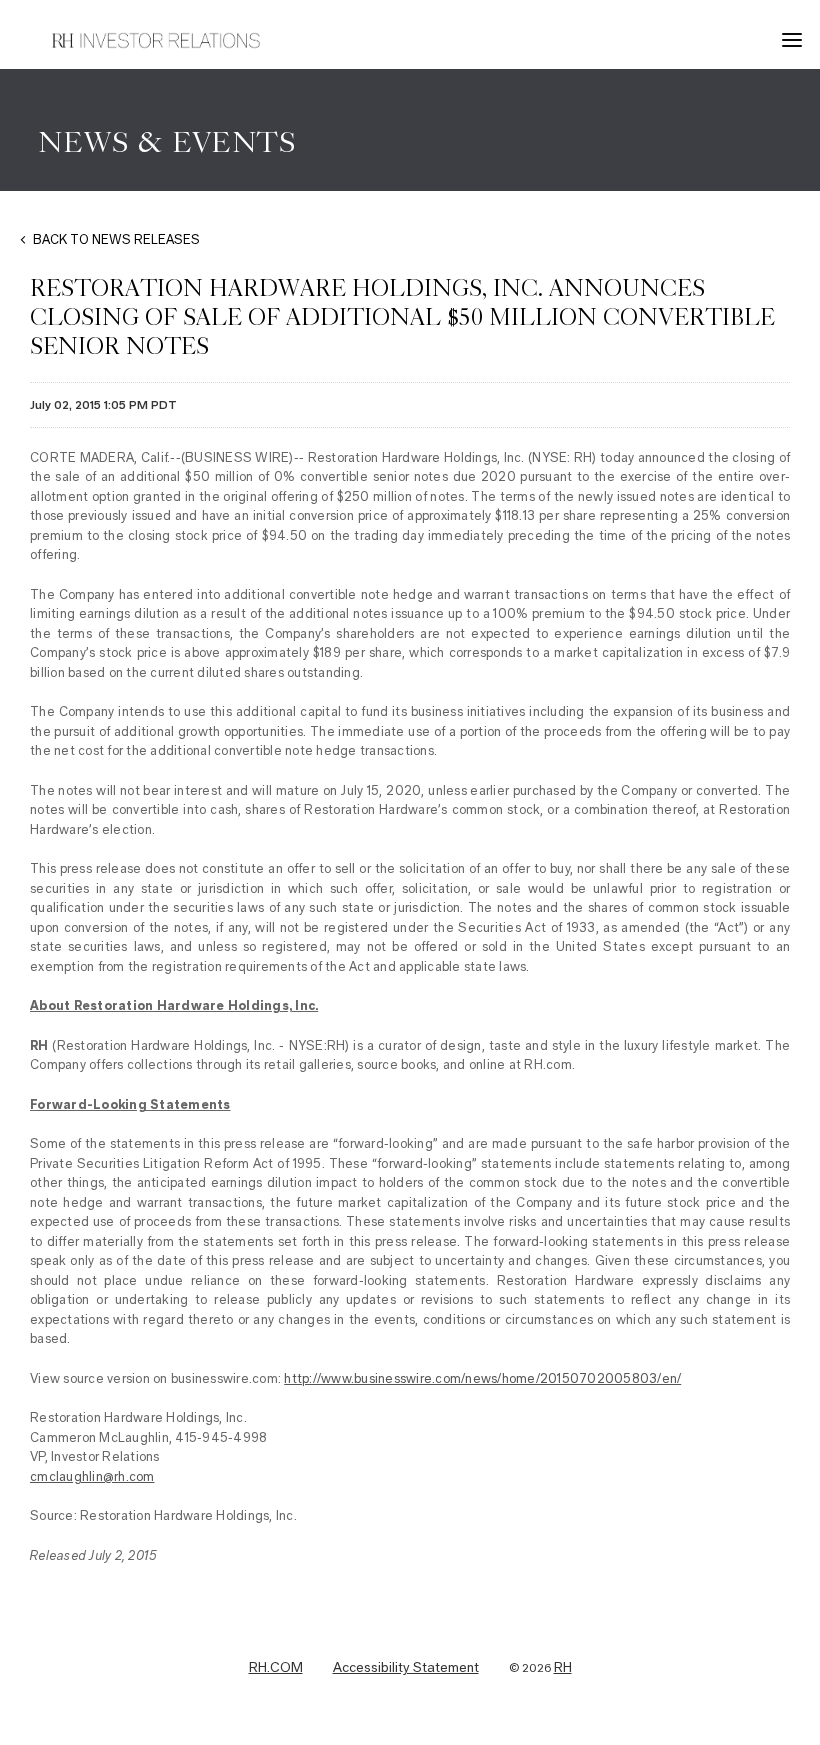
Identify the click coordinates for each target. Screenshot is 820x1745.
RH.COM (276, 1668)
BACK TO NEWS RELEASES (116, 239)
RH (563, 1668)
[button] (795, 40)
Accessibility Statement (406, 1668)
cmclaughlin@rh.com (92, 1476)
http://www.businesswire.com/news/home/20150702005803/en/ (482, 1378)
